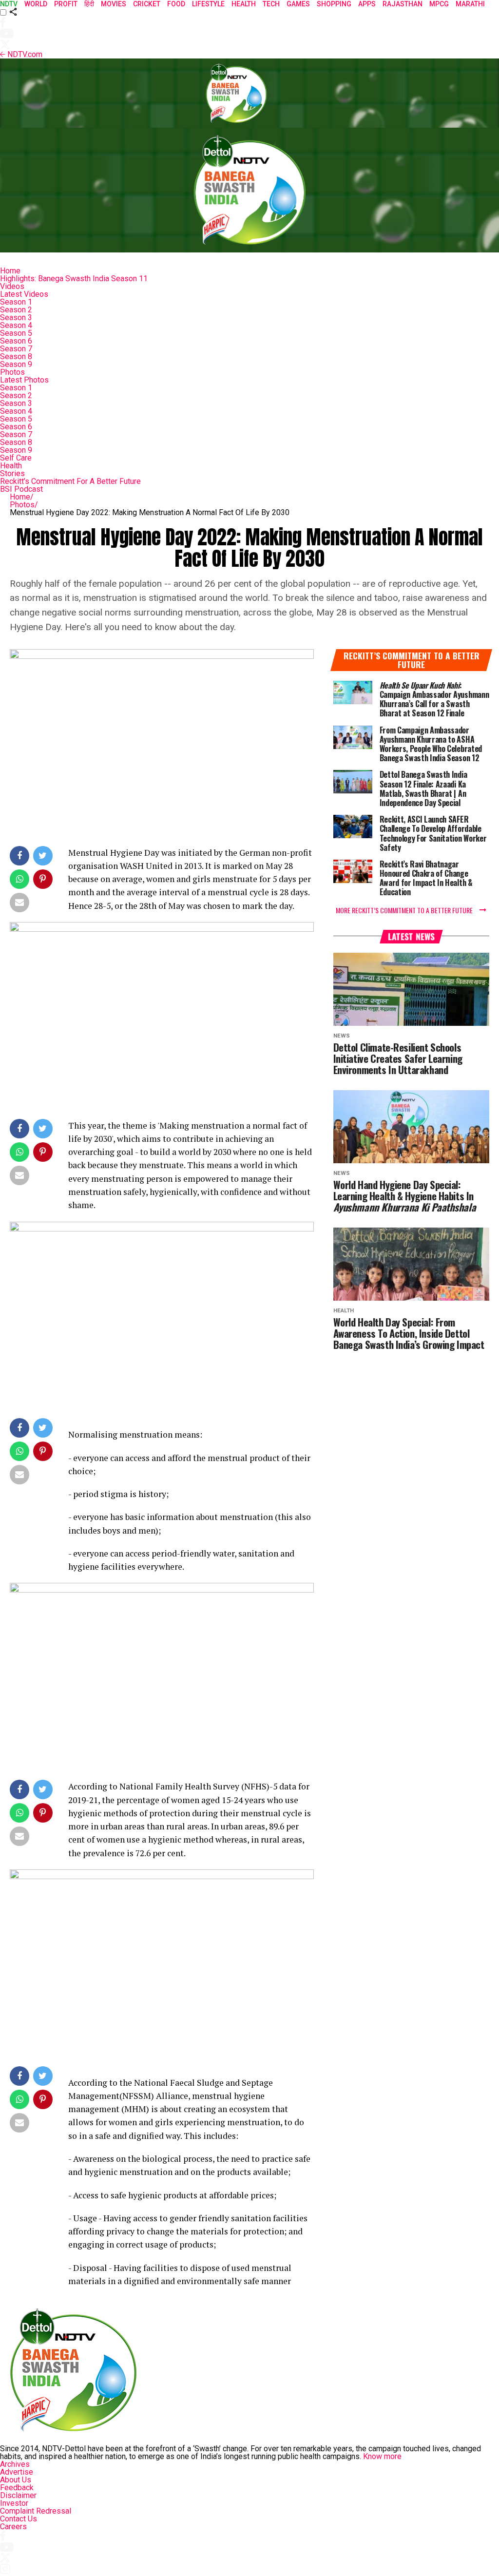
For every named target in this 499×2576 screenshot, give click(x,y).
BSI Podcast (21, 489)
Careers (13, 2527)
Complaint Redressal (36, 2511)
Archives (15, 2464)
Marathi (470, 4)
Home (10, 271)
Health (11, 466)
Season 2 (16, 310)
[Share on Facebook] (20, 858)
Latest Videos (24, 294)
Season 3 (16, 317)
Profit (66, 4)
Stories (12, 473)
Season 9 (16, 364)
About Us (16, 2480)
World (36, 4)
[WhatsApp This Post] (20, 881)
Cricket (147, 4)
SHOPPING (334, 4)
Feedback (17, 2488)
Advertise (17, 2472)
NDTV (9, 4)
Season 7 (16, 349)
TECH (271, 4)
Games (298, 4)
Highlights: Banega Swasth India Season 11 (74, 279)
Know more (382, 2456)
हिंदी (89, 4)
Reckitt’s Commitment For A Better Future (70, 481)
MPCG (439, 4)
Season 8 (16, 356)
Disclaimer (18, 2495)
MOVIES (114, 4)
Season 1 (16, 302)
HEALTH (244, 4)
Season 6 (16, 341)
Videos (12, 286)
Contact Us (19, 2519)
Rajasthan (403, 4)
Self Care (16, 458)
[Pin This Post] (44, 881)
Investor (14, 2503)
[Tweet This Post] (44, 858)
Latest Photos (24, 380)
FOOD (176, 4)
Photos (12, 372)
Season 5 (16, 333)
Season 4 (16, 325)
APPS (367, 4)
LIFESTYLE (208, 4)
